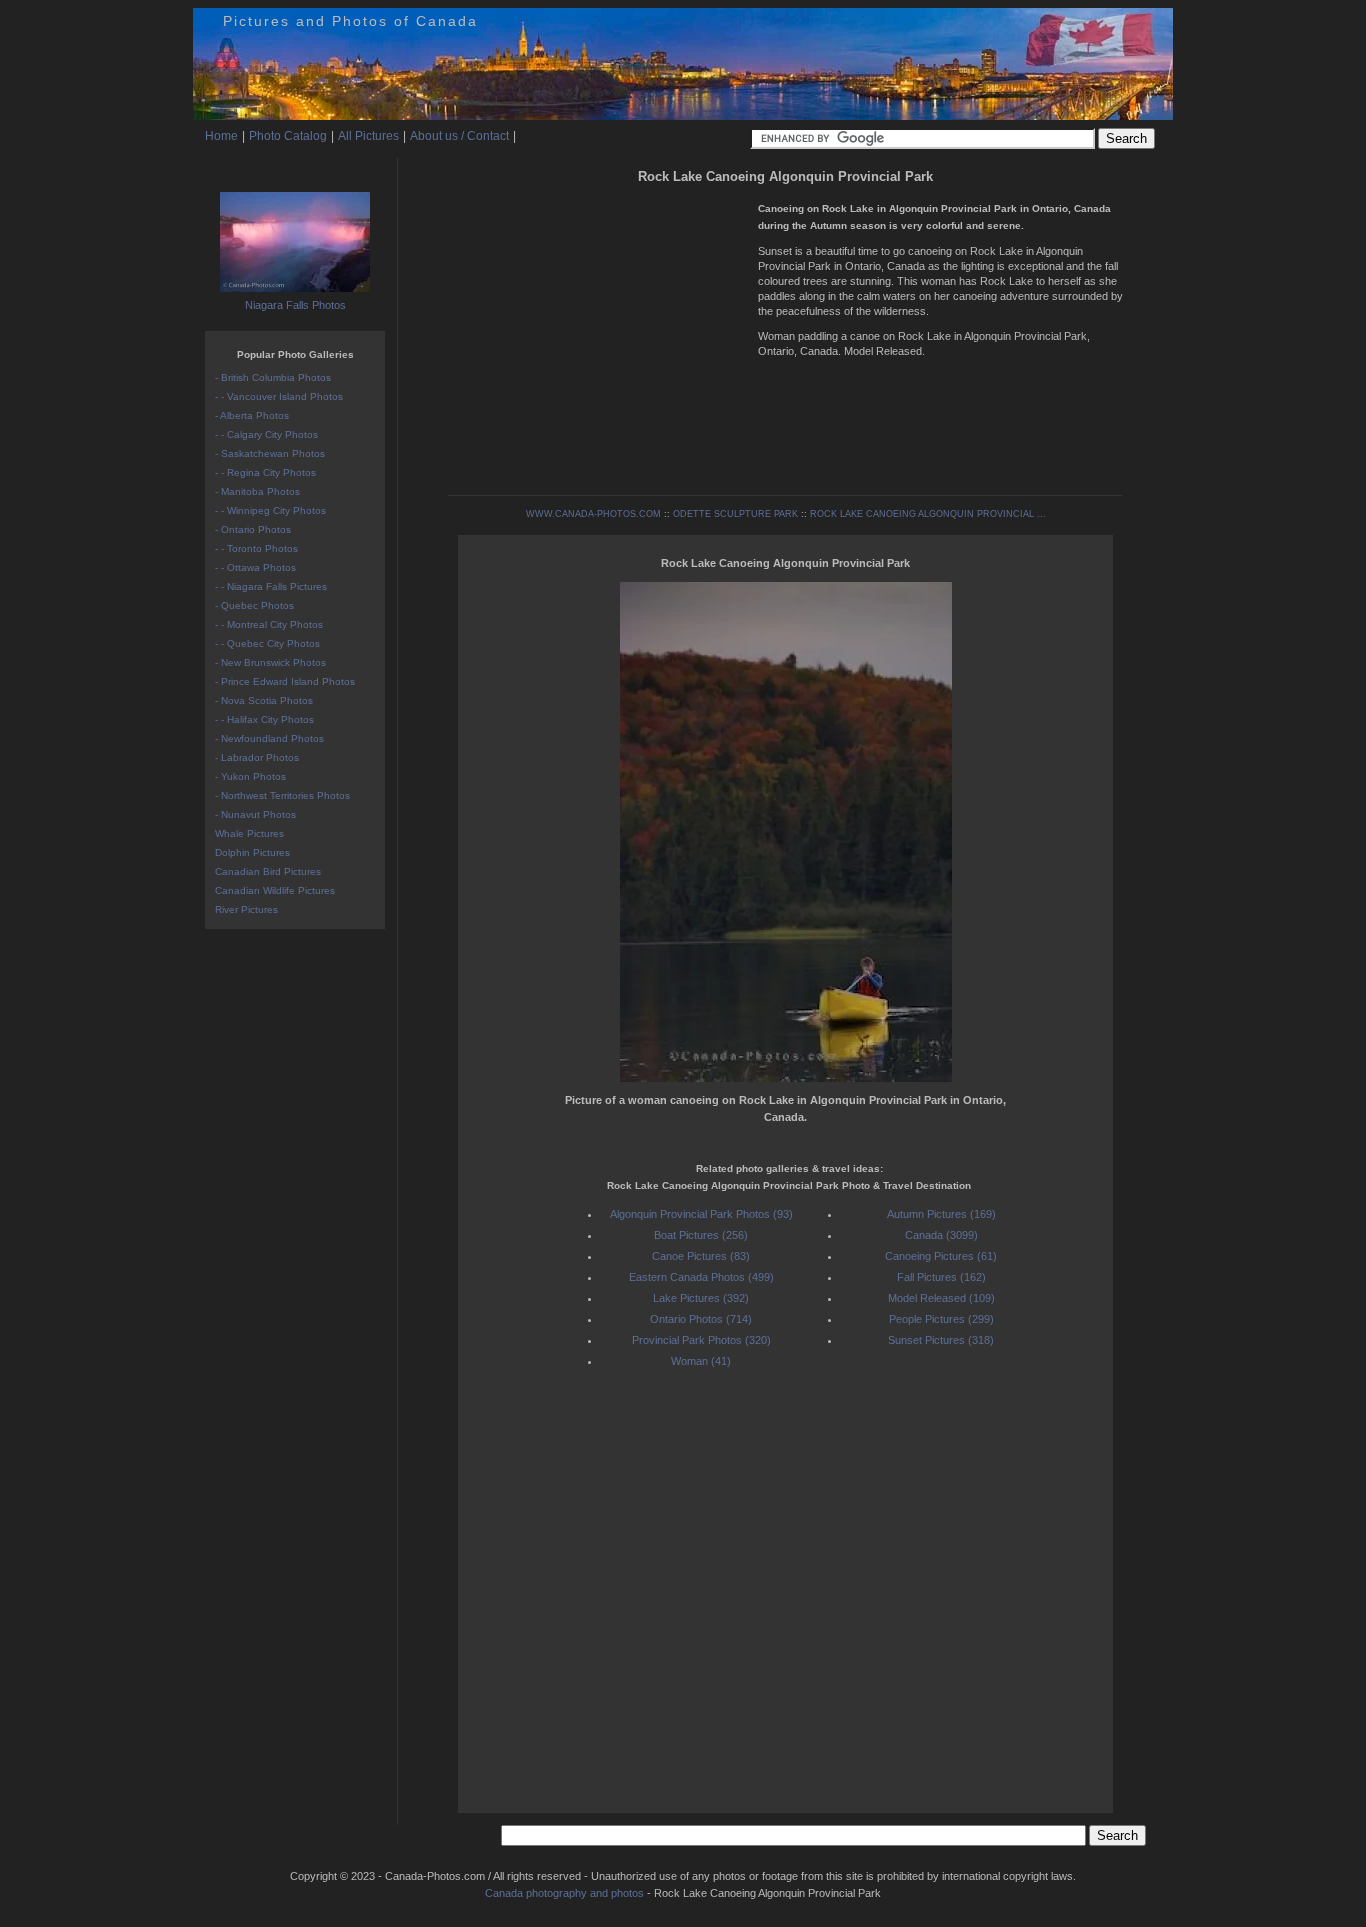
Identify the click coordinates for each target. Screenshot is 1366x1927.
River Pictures (246, 909)
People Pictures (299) (941, 1319)
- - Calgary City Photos (266, 434)
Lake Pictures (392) (701, 1298)
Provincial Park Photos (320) (701, 1340)
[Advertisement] (598, 330)
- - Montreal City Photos (269, 624)
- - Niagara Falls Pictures (271, 586)
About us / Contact (459, 136)
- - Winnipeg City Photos (270, 510)
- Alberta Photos (252, 415)
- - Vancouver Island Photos (279, 396)
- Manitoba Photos (257, 491)
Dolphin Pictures (252, 852)
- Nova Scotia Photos (264, 700)
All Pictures (368, 136)
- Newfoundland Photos (269, 738)
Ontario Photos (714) (701, 1319)
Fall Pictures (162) (941, 1277)
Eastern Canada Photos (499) (701, 1277)
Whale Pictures (249, 833)
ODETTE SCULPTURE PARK (735, 514)
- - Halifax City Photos (264, 719)
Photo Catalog (288, 136)
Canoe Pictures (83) (701, 1256)
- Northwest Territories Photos (282, 795)
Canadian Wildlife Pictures (275, 890)
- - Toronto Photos (256, 548)
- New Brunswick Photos (270, 662)
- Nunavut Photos (255, 814)
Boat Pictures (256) (701, 1235)
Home (221, 136)
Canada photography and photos (564, 1893)
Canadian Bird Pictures (268, 871)
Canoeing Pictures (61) (941, 1256)
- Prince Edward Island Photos (285, 681)
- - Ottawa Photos (255, 567)
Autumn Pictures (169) (941, 1214)
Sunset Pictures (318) (941, 1340)
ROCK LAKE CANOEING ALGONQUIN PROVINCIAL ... (928, 514)
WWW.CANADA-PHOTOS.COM (593, 514)
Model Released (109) (941, 1298)
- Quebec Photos (254, 605)
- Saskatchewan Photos (270, 453)
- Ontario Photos (253, 529)
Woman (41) (701, 1361)
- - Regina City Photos (265, 472)
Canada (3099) (941, 1235)
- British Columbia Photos (273, 377)
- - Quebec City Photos (267, 643)
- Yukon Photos (250, 776)
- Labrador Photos (257, 757)
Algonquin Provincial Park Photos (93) (701, 1214)
